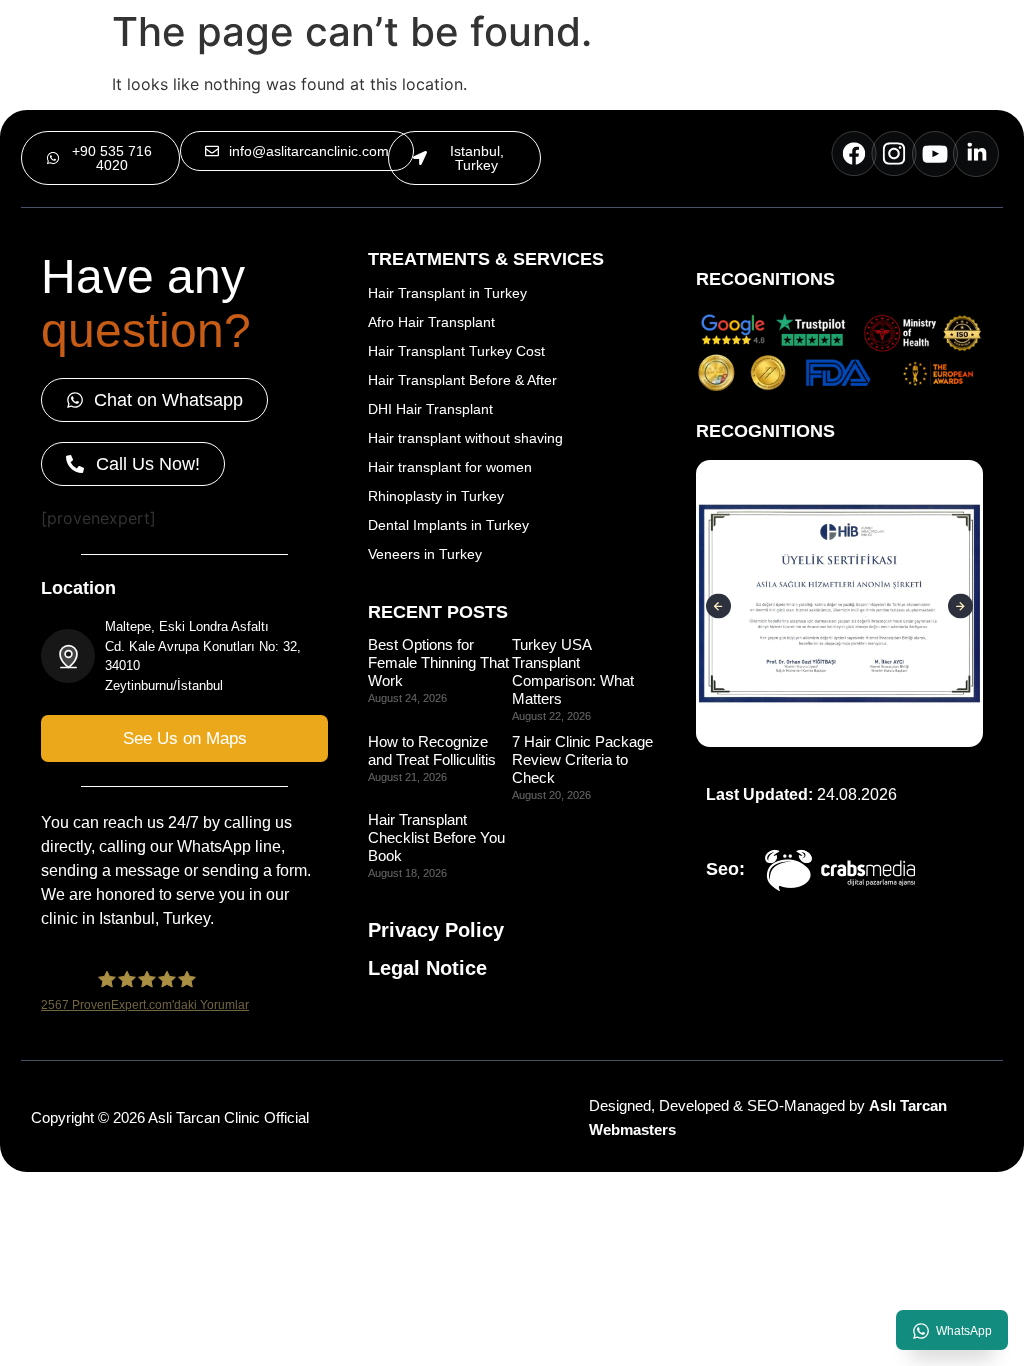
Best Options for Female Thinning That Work (438, 662)
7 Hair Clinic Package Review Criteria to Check (582, 759)
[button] (465, 158)
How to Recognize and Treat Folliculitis (432, 750)
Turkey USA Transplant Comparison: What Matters (573, 671)
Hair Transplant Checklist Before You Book (436, 837)
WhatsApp (964, 1331)
